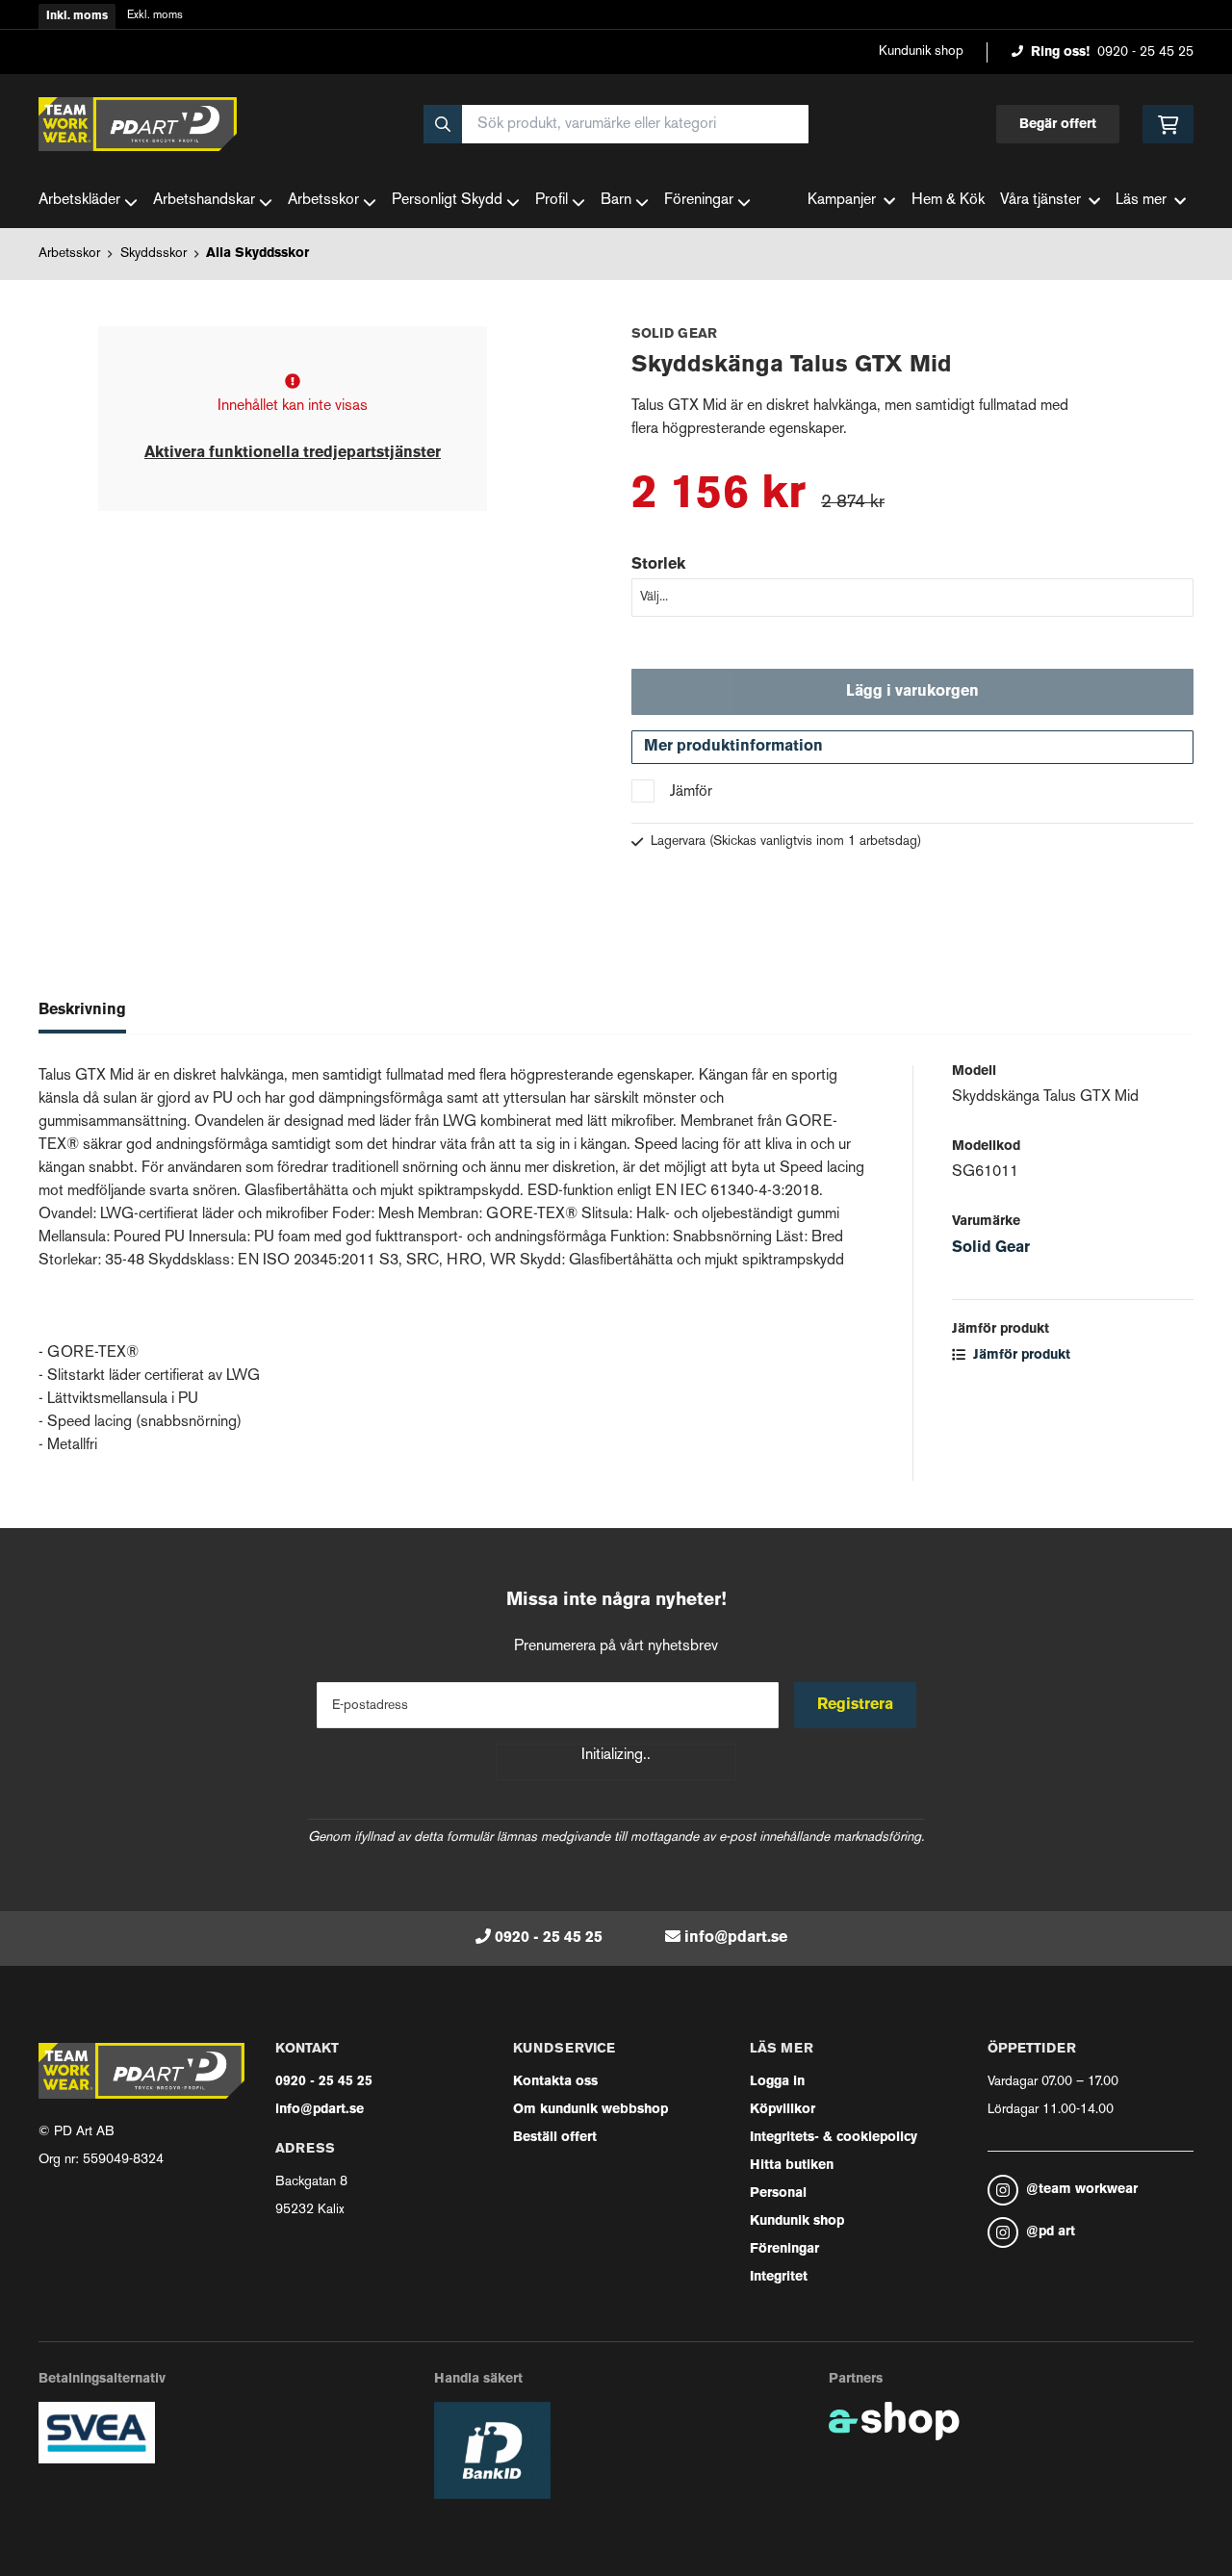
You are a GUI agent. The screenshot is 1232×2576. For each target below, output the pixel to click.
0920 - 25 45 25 (1145, 52)
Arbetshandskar (204, 201)
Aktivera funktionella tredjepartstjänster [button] (293, 453)
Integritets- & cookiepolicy (834, 2138)
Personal (778, 2193)
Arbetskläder (79, 201)
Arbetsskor (323, 201)
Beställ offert (555, 2138)
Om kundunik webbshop (590, 2110)
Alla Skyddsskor (257, 254)
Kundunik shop (921, 51)
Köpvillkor (783, 2110)
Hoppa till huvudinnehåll (608, 26)
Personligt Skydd (447, 201)
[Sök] (443, 124)
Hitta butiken (792, 2166)
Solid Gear (991, 1248)
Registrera (855, 1705)
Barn (616, 201)
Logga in (777, 2082)
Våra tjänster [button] (1040, 201)
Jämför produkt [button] (1020, 1355)
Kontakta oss (555, 2082)
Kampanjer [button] (842, 201)
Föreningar (699, 201)
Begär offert (1058, 125)
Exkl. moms (155, 16)
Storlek (658, 565)
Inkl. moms (77, 16)
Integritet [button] (779, 2277)
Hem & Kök (948, 201)
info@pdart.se (736, 1938)
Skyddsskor (154, 254)
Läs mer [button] (1141, 201)
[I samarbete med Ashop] (894, 2421)
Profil (552, 201)
